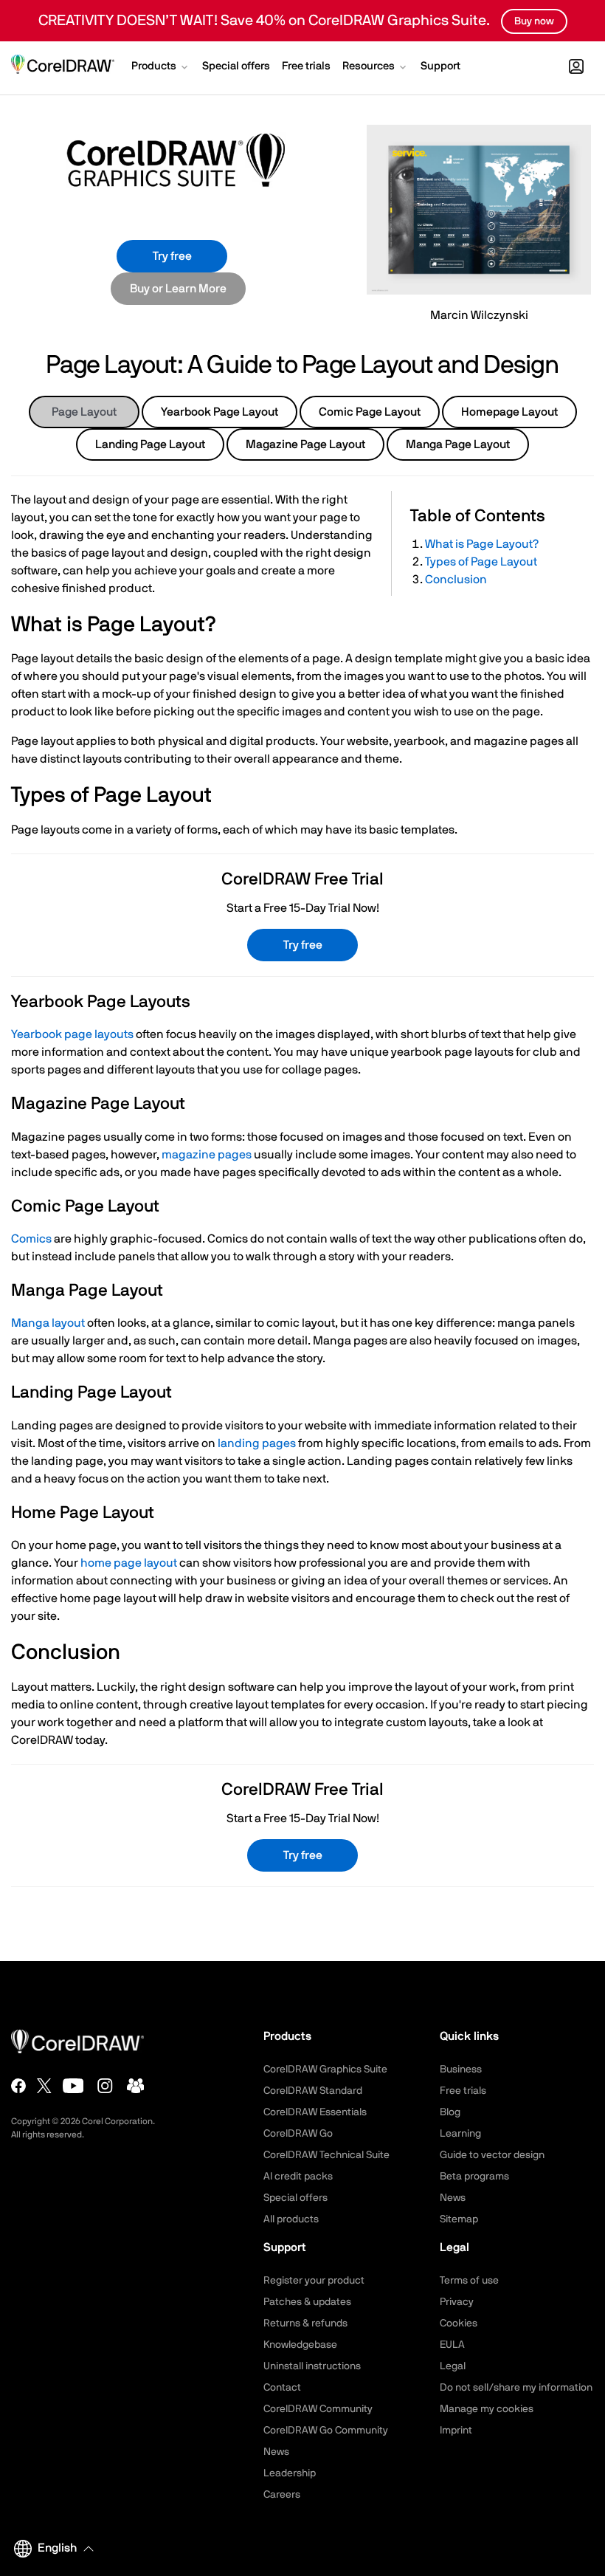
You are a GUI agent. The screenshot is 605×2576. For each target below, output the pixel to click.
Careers (282, 2495)
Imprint (456, 2431)
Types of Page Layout (481, 562)
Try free (172, 256)
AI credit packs (298, 2177)
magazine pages (207, 1155)
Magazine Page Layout (305, 444)
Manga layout (48, 1323)
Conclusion (456, 580)
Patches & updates (307, 2302)
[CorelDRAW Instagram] (105, 2086)
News (453, 2198)
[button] (161, 68)
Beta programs (474, 2177)
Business (461, 2070)
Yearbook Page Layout (219, 412)
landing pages (257, 1443)
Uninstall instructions (312, 2366)
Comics (31, 1239)
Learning (460, 2134)
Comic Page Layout (370, 412)
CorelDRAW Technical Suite (326, 2155)
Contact (282, 2388)
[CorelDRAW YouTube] (73, 2086)
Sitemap (459, 2219)
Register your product (314, 2281)
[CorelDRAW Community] (136, 2086)
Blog (450, 2112)
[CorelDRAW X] (44, 2086)
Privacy (457, 2302)
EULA (452, 2345)
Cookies (459, 2323)
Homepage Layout (509, 412)
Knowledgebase (300, 2345)
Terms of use (469, 2281)
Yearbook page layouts (72, 1034)
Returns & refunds (305, 2323)
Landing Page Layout (150, 444)
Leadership (290, 2473)
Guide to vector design (492, 2155)
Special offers (295, 2198)
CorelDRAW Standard (313, 2091)
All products (291, 2219)
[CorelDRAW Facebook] (18, 2086)
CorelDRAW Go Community (326, 2431)
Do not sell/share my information (516, 2388)
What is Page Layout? (482, 544)
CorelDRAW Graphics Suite (325, 2070)
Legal (453, 2366)
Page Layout (84, 412)
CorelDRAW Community (318, 2409)
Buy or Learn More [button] (178, 289)
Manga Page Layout (458, 444)
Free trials (463, 2091)
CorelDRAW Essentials (315, 2112)
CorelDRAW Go (298, 2134)
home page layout (129, 1563)
